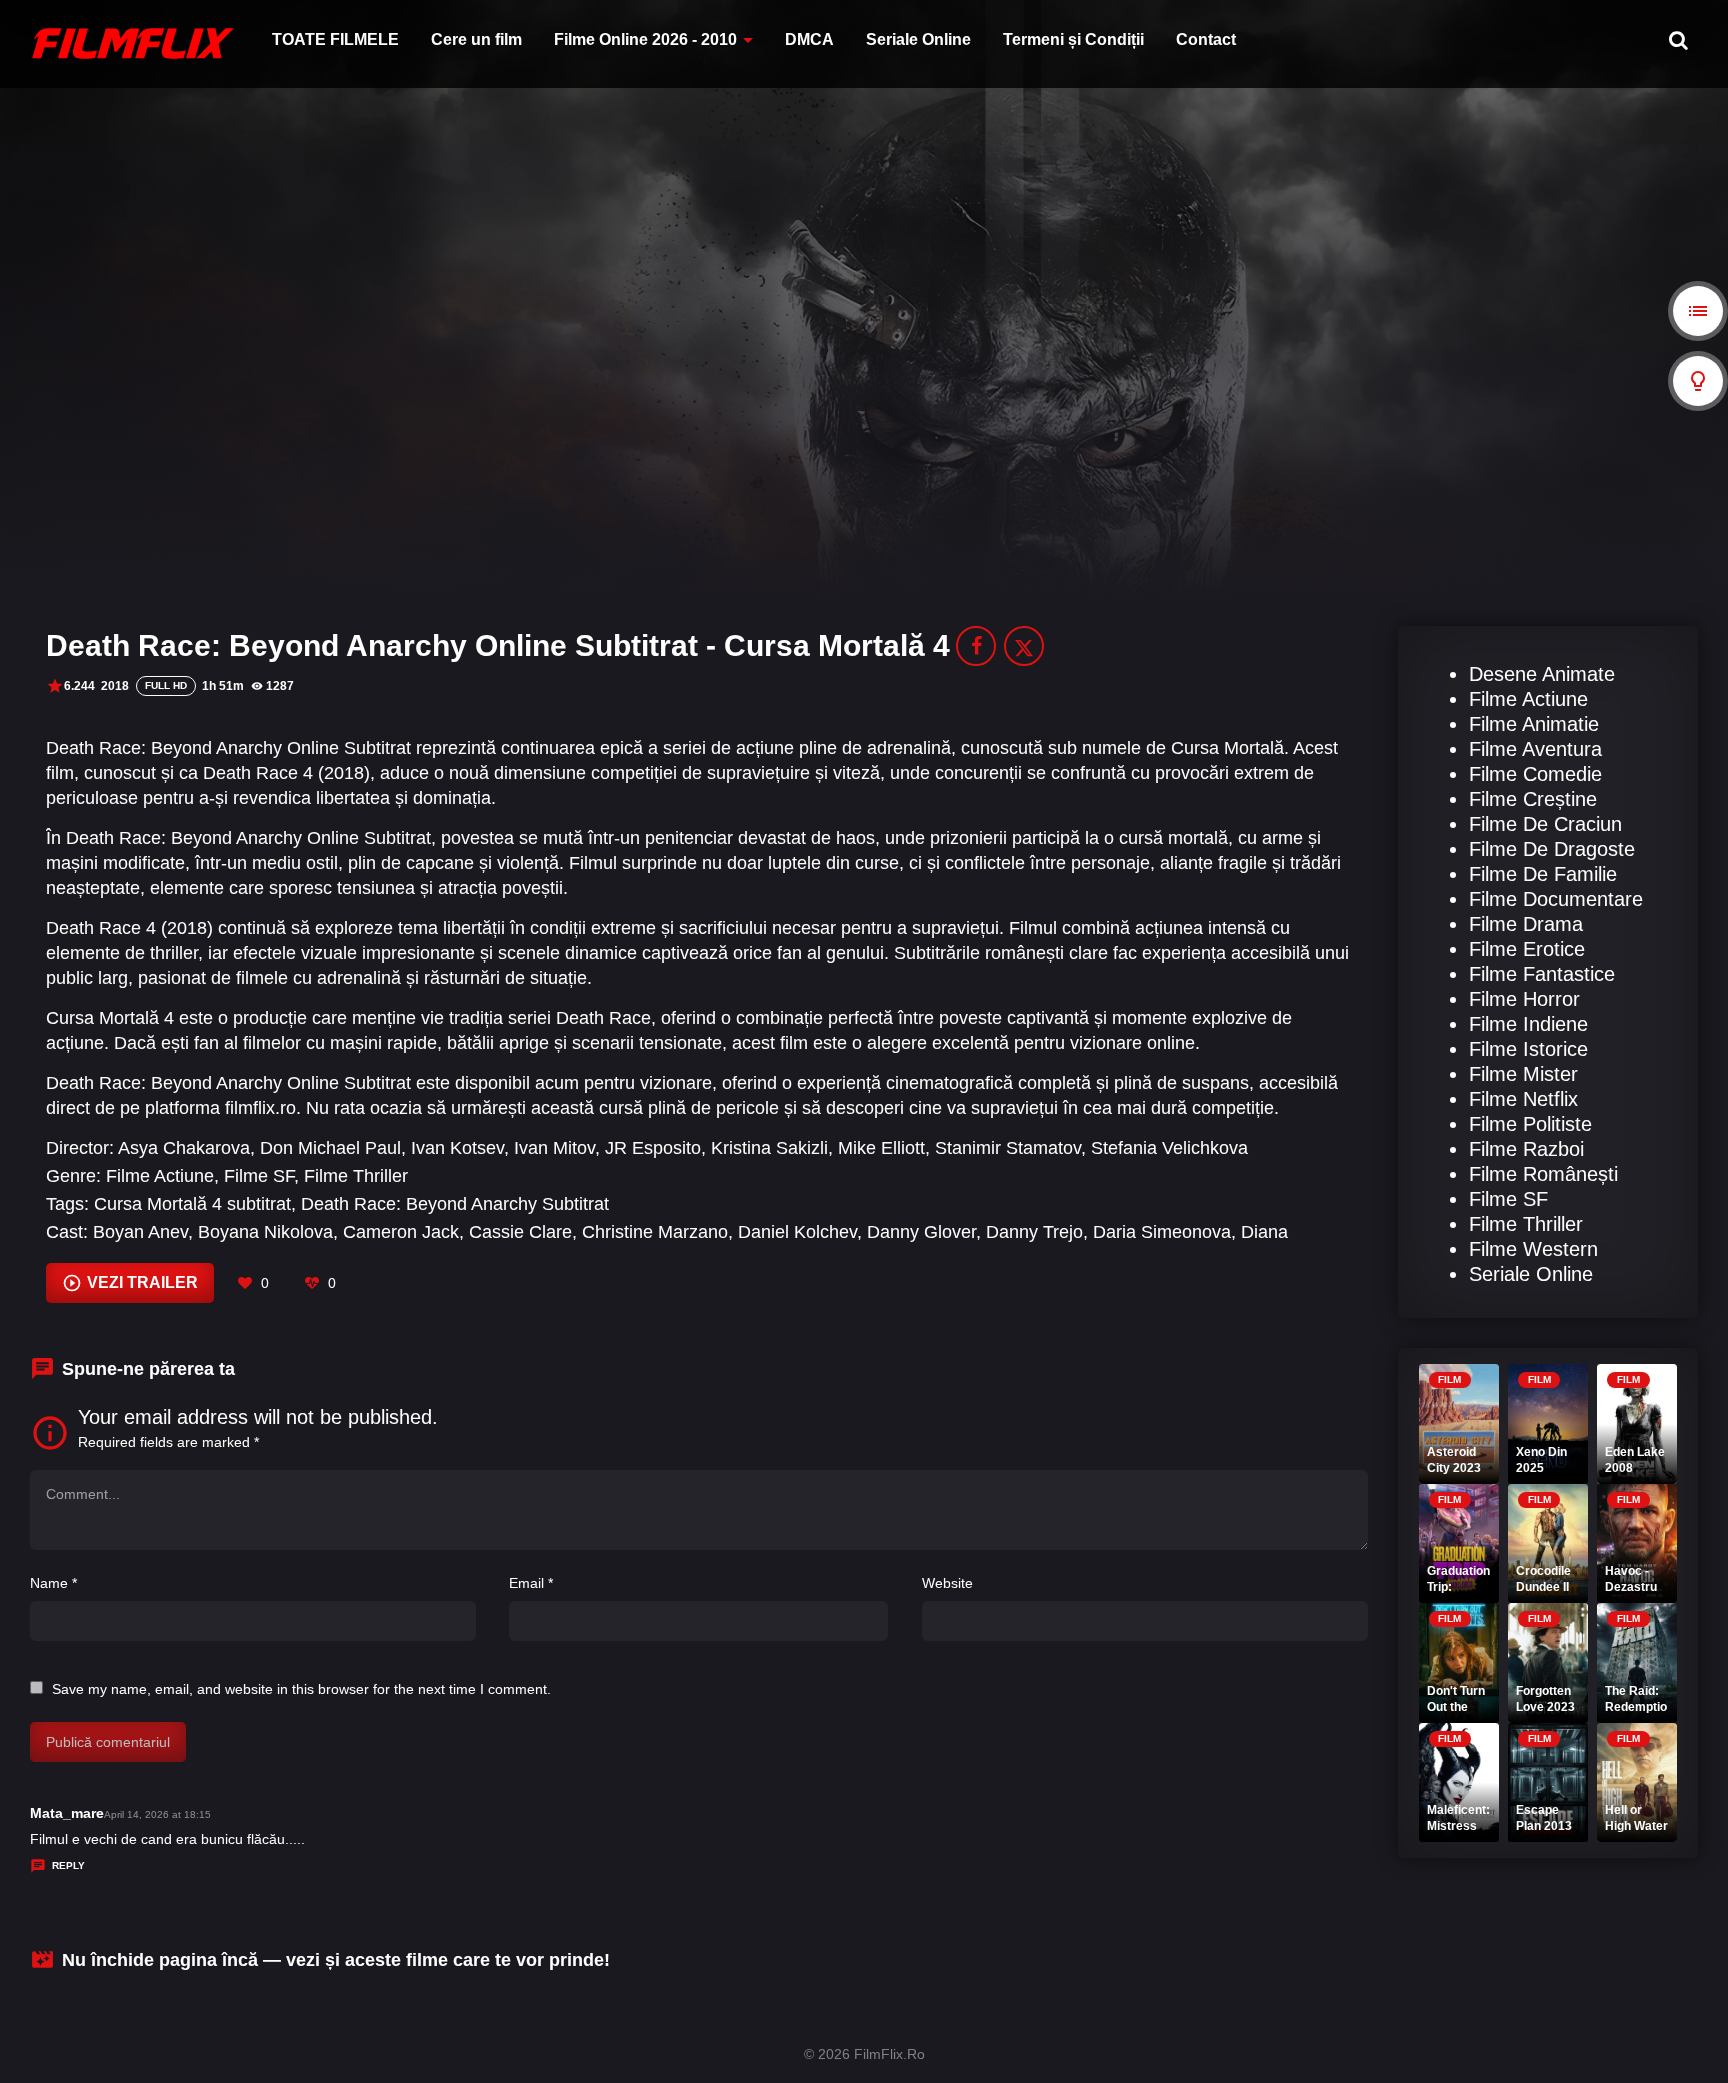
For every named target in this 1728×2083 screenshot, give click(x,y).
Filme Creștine (1533, 799)
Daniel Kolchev (797, 1232)
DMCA (809, 39)
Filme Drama (1526, 924)
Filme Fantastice (1542, 974)
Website (947, 1583)
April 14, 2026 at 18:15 (157, 1814)
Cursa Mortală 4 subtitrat (192, 1204)
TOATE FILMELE (335, 39)
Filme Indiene (1528, 1024)
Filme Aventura (1535, 749)
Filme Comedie (1535, 774)
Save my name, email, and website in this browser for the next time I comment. (301, 1689)
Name (53, 1583)
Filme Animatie (1534, 724)
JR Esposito (653, 1148)
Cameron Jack (401, 1232)
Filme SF (259, 1176)
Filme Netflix (1523, 1099)
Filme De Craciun (1545, 824)
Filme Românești (1543, 1174)
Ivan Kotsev (457, 1148)
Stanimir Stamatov (1008, 1148)
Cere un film (476, 39)
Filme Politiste (1530, 1124)
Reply (68, 1865)
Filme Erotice (1527, 949)
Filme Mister (1523, 1074)
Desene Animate (1542, 674)
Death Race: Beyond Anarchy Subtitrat (455, 1204)
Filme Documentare (1556, 899)
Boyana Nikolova (265, 1232)
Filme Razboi (1526, 1149)
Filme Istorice (1528, 1049)
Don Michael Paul (330, 1148)
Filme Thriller (356, 1176)
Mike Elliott (881, 1148)
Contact (1206, 39)
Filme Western (1533, 1249)
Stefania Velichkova (1169, 1148)
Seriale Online (918, 39)
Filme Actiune (160, 1176)
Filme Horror (1524, 999)
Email (531, 1583)
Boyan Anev (140, 1232)
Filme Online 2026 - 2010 (645, 39)
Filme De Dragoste (1552, 849)
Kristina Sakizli (769, 1148)
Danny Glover (921, 1232)
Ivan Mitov (554, 1148)
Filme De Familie (1543, 874)
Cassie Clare (520, 1232)
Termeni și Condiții (1073, 39)
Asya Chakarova (184, 1148)
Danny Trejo (1034, 1232)
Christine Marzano (655, 1232)
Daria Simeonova (1162, 1232)
